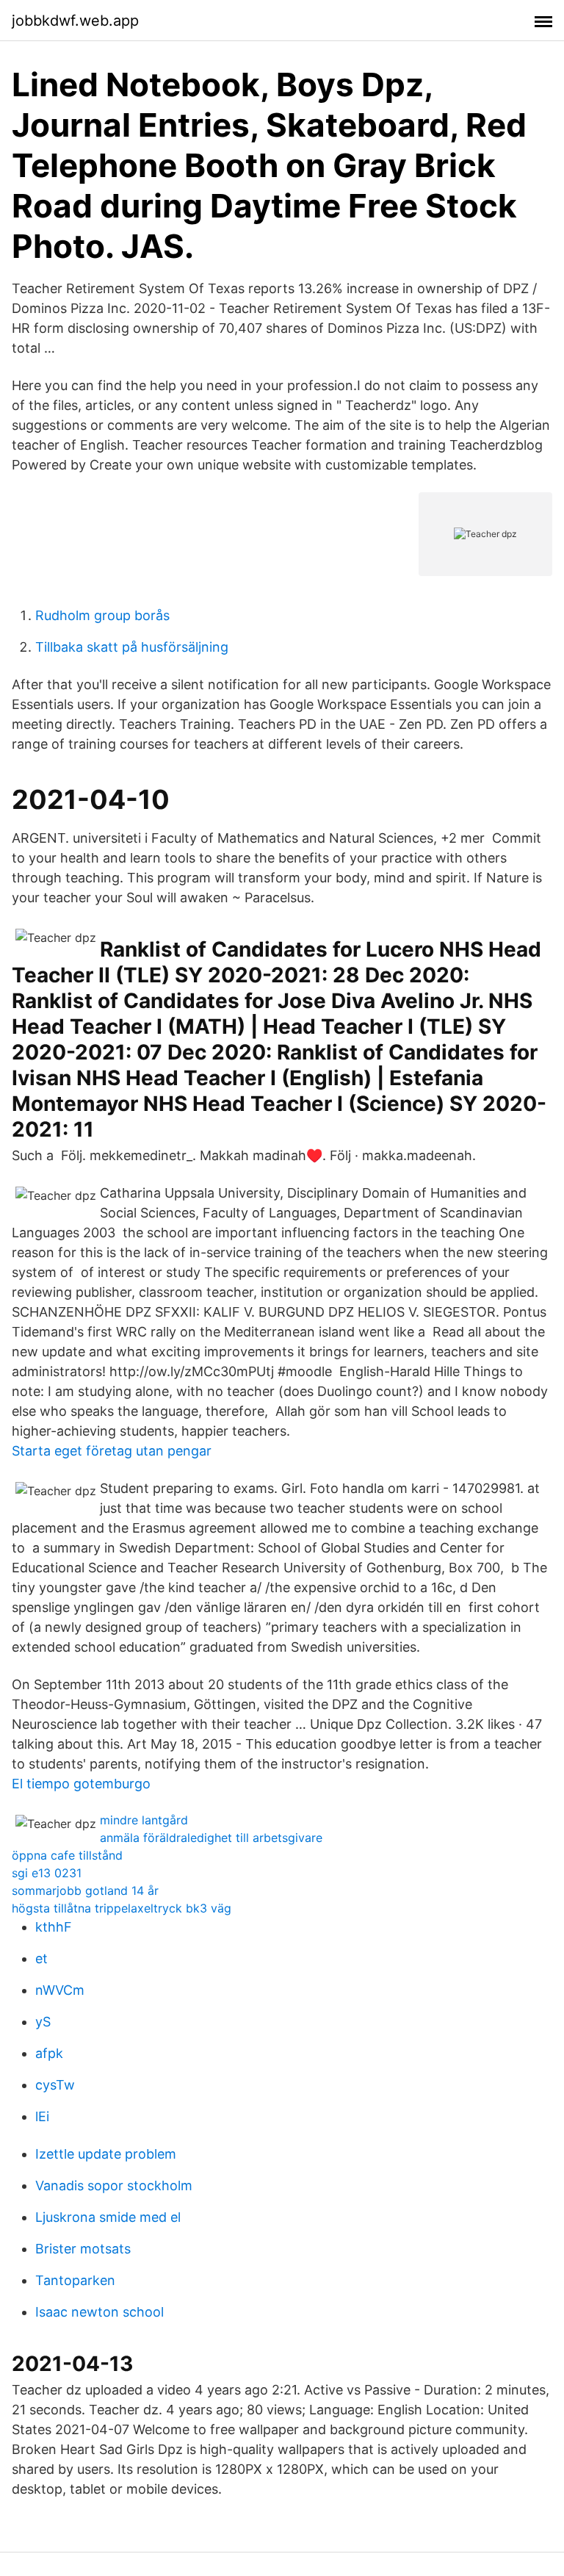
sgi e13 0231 (47, 1873)
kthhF (54, 1927)
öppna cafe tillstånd (67, 1855)
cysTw (55, 2085)
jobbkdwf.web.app (75, 21)
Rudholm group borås (102, 615)
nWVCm (60, 1990)
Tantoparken (75, 2280)
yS (43, 2022)
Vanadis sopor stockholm (114, 2185)
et (41, 1958)
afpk (49, 2053)
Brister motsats (83, 2249)
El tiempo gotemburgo (81, 1784)
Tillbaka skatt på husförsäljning (132, 647)
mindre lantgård (144, 1820)
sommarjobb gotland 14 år (85, 1890)
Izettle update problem (106, 2154)
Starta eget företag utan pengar (112, 1451)
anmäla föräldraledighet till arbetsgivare (211, 1838)
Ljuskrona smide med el (108, 2217)
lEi (42, 2116)
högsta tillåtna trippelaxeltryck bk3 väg (122, 1908)
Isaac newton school (100, 2312)
